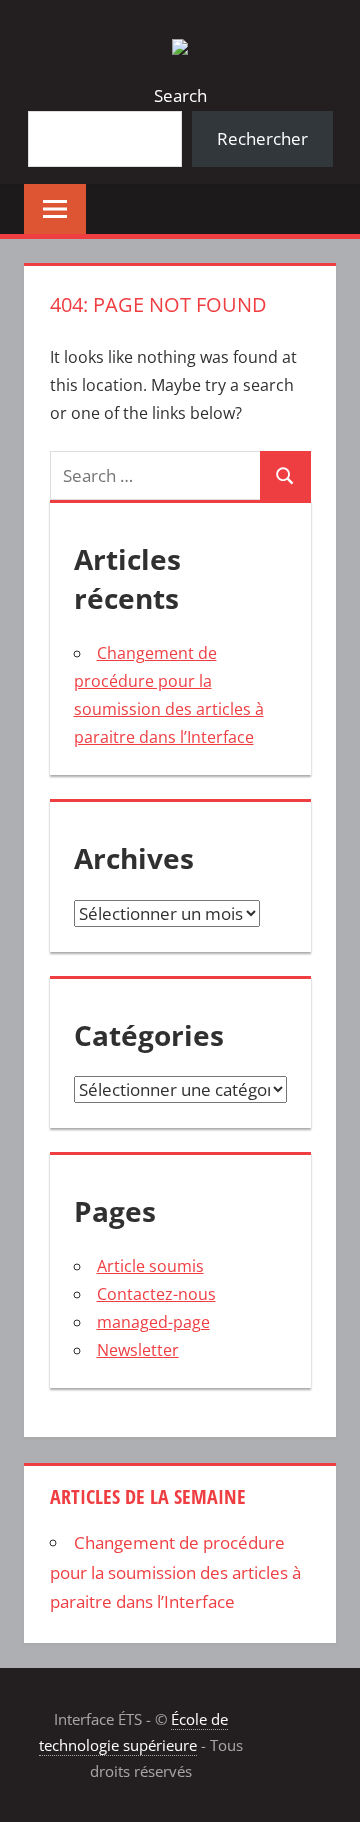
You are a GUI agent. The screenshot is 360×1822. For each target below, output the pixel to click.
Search (180, 95)
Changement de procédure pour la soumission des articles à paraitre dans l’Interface (175, 1572)
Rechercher (262, 138)
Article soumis (150, 1266)
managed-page (153, 1322)
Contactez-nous (156, 1294)
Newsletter (138, 1350)
